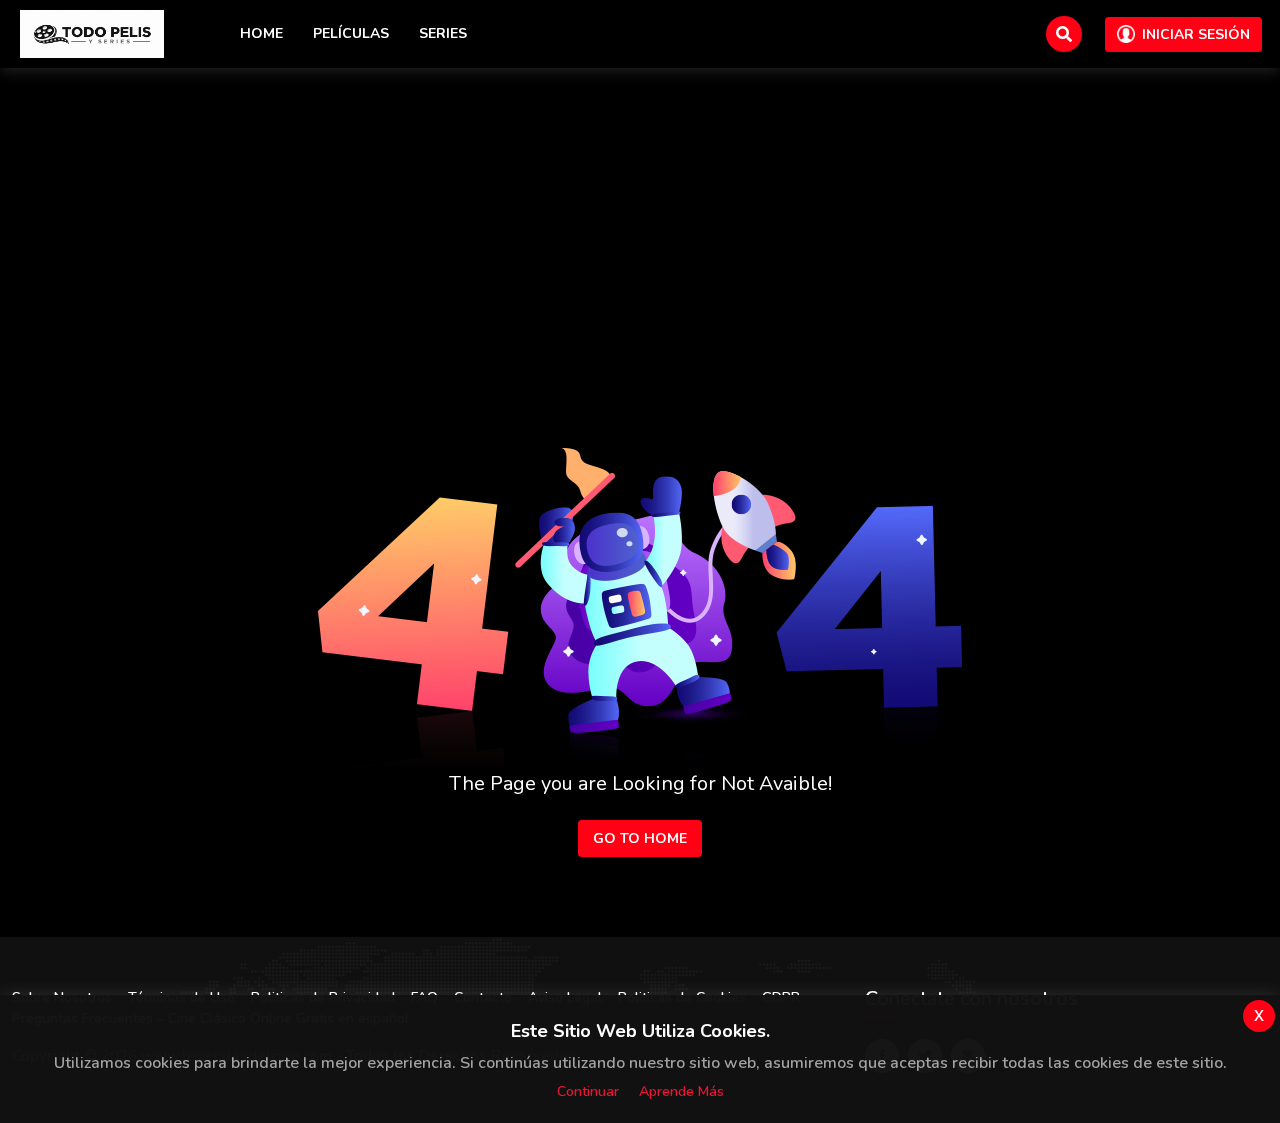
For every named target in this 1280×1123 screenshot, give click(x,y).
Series (443, 33)
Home (261, 33)
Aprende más (681, 1091)
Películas (351, 33)
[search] (1064, 34)
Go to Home (640, 838)
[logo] (92, 34)
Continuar (588, 1091)
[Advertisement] (640, 218)
